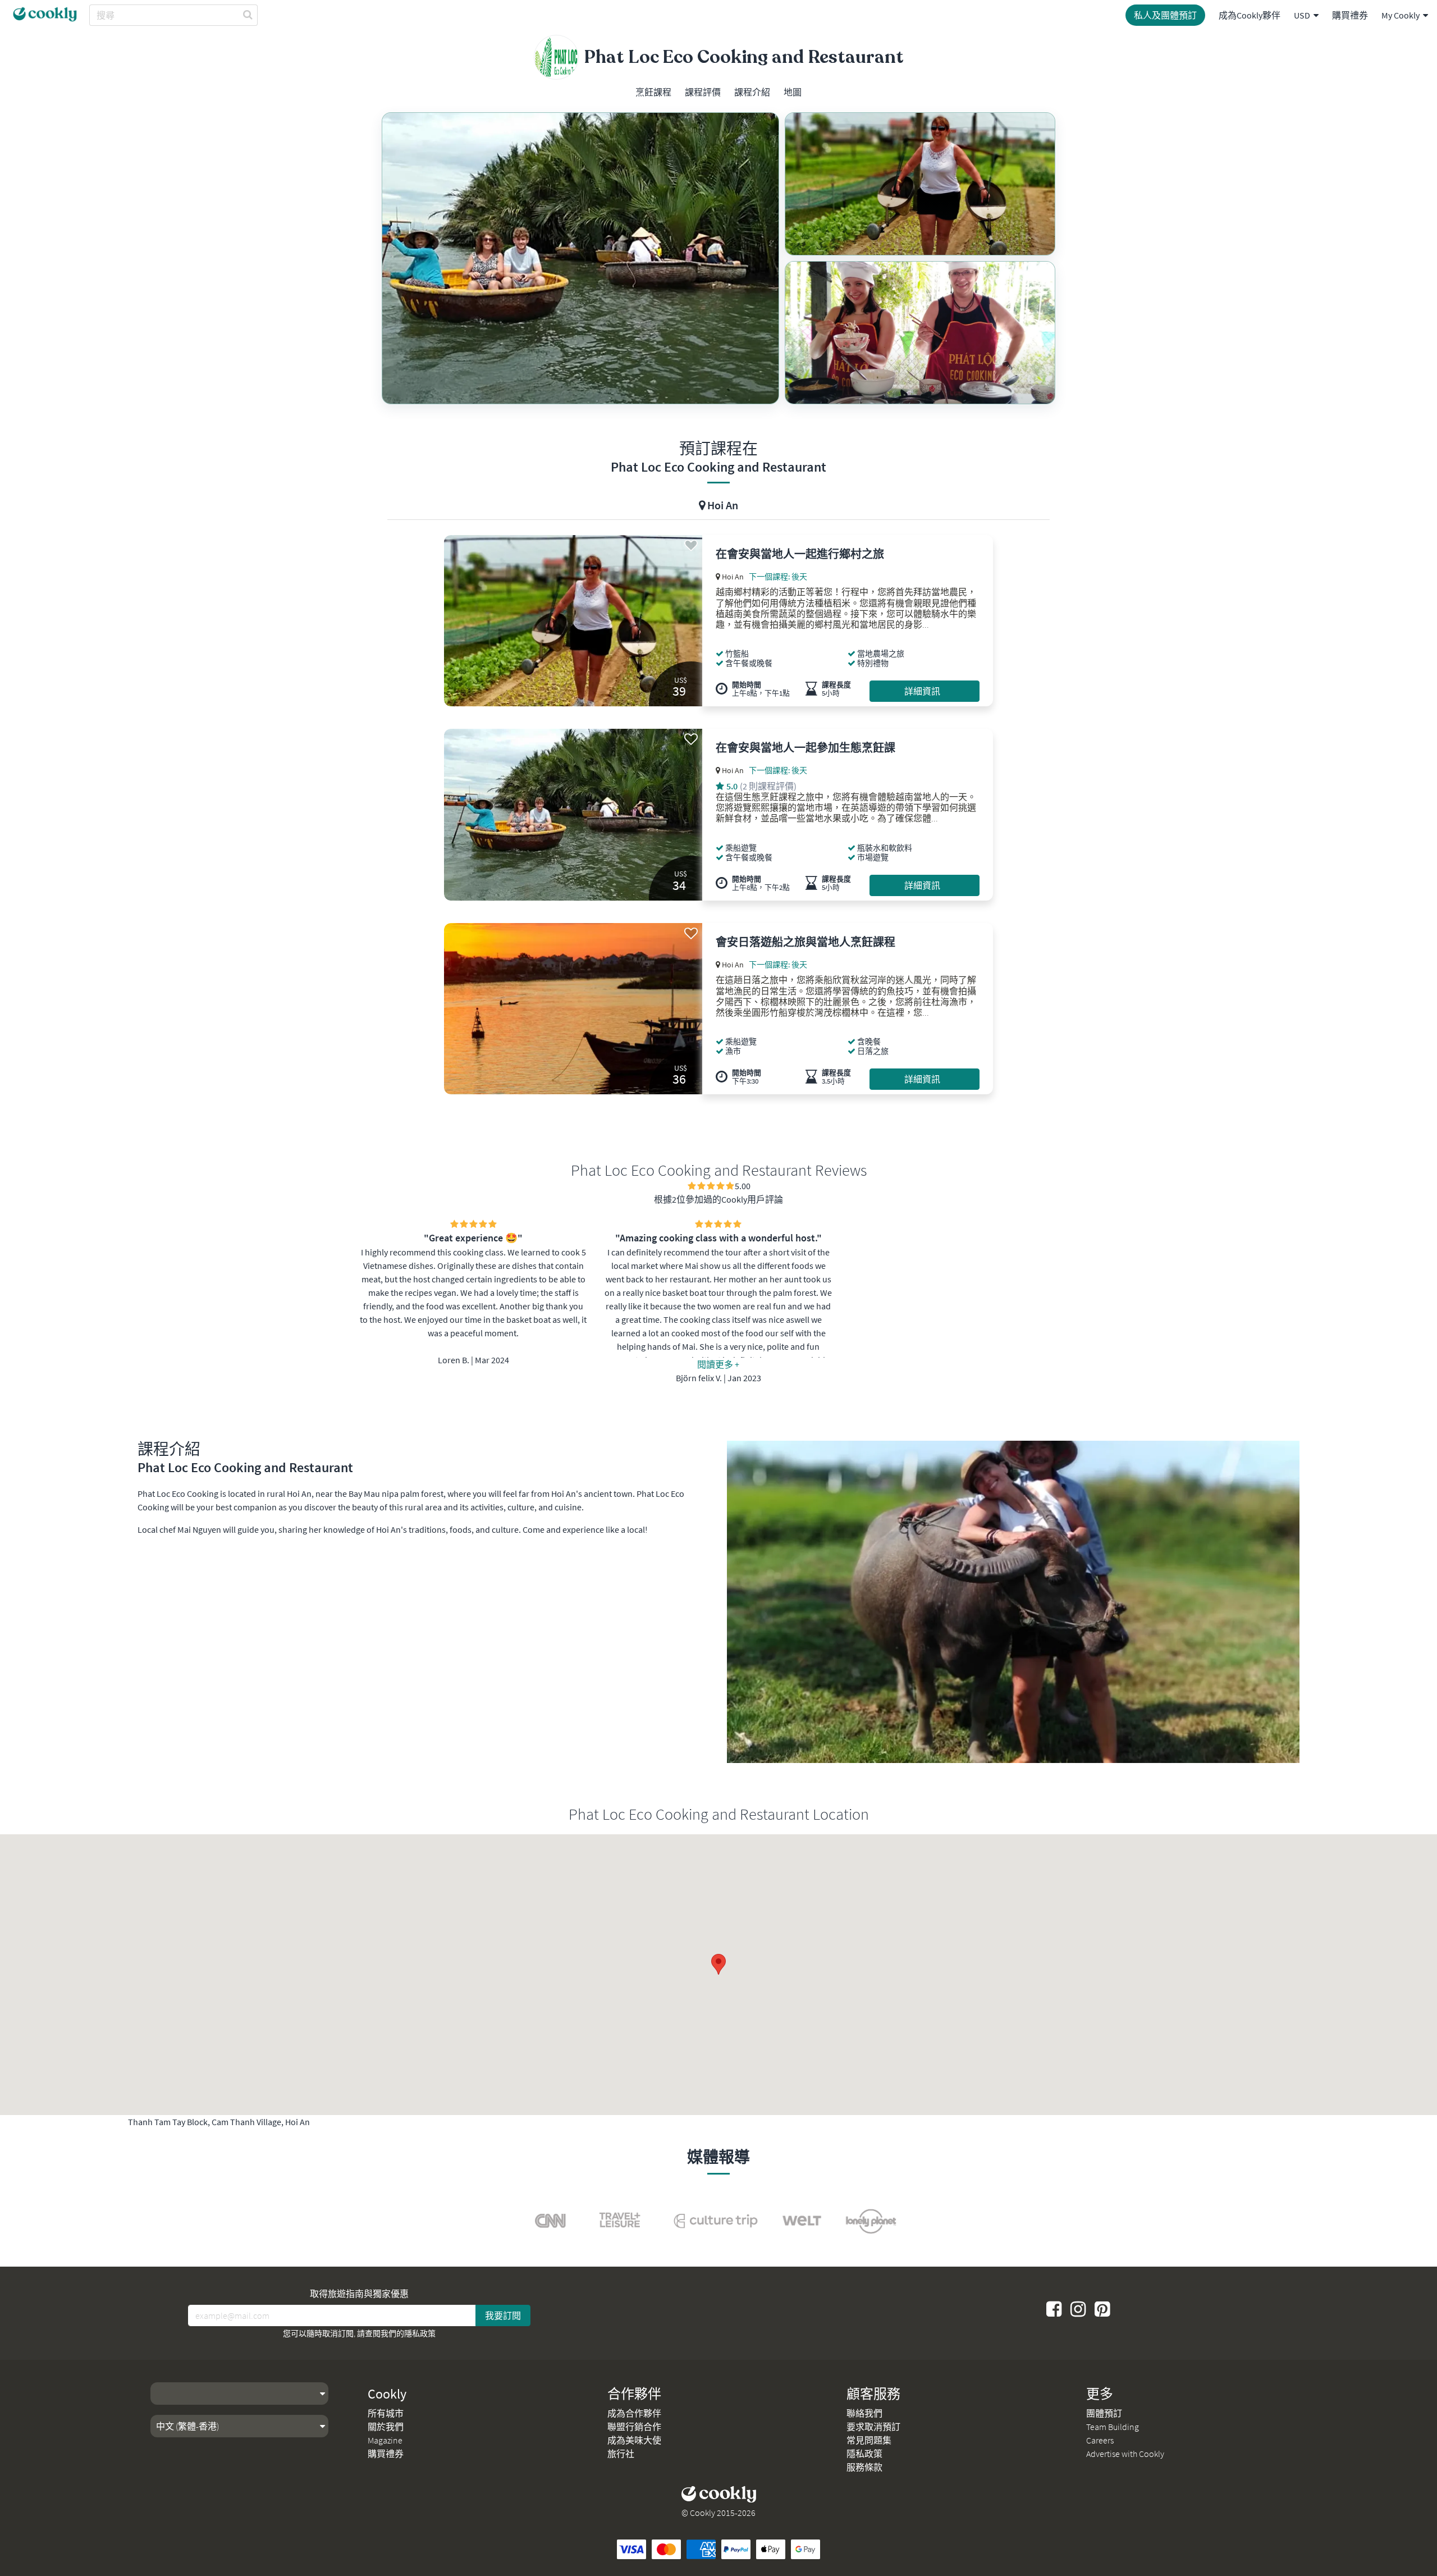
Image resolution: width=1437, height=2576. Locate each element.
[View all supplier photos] (580, 258)
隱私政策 (420, 2333)
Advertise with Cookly (1125, 2454)
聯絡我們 (864, 2413)
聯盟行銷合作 (634, 2427)
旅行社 (621, 2454)
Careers (1100, 2440)
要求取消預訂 (873, 2427)
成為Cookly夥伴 (1250, 15)
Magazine (385, 2440)
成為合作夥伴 (634, 2413)
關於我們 (386, 2427)
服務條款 (864, 2467)
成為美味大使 (634, 2440)
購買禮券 (1350, 15)
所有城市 (386, 2413)
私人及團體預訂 (1165, 15)
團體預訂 (1104, 2413)
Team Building (1113, 2427)
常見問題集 (869, 2440)
